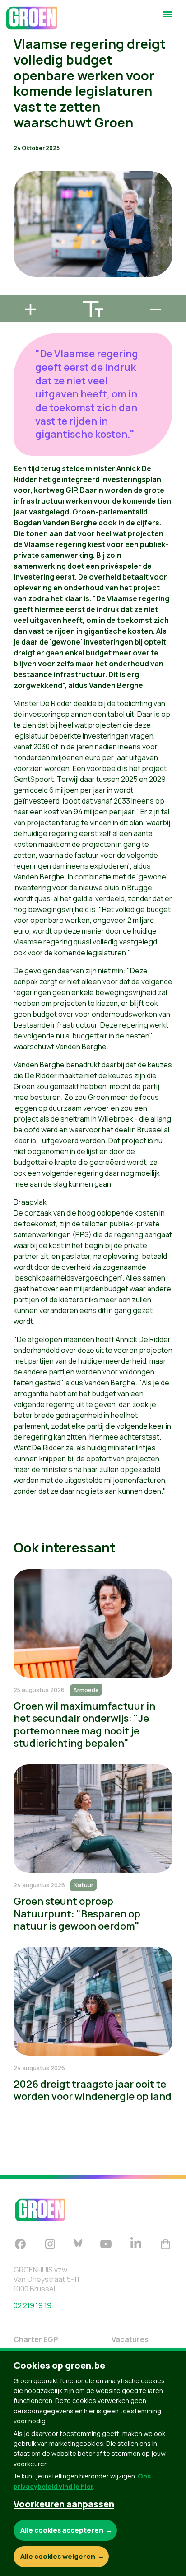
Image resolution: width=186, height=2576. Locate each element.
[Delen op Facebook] (14, 239)
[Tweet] (14, 265)
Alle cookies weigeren (58, 2556)
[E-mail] (14, 291)
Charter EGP (36, 2339)
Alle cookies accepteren (62, 2530)
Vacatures (130, 2339)
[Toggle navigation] (167, 18)
